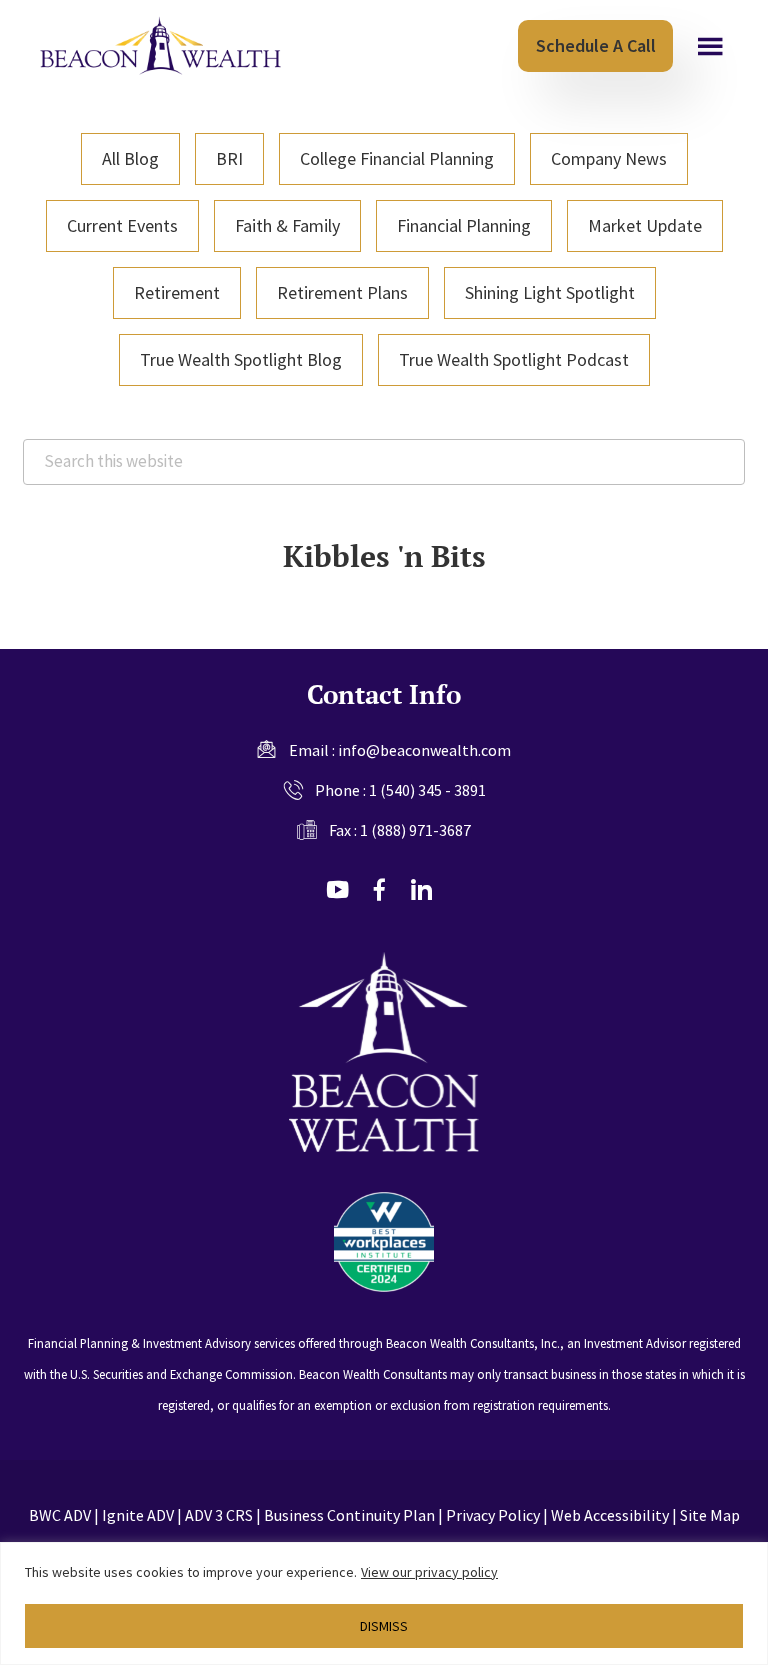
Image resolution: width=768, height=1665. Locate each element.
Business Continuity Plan (349, 1515)
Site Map (710, 1515)
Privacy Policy (493, 1515)
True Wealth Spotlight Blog (241, 359)
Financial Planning (464, 225)
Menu (710, 47)
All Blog (130, 158)
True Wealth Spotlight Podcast (514, 359)
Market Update (645, 225)
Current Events (122, 225)
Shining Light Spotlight (550, 292)
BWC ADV (60, 1515)
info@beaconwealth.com (424, 750)
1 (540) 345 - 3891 (427, 790)
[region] (384, 1603)
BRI (229, 158)
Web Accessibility (610, 1515)
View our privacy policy (429, 1572)
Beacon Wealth (160, 46)
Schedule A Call (596, 45)
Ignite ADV (138, 1515)
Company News (609, 158)
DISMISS (384, 1626)
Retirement (177, 292)
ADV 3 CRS (219, 1515)
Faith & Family (287, 225)
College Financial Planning (397, 158)
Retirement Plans (342, 292)
